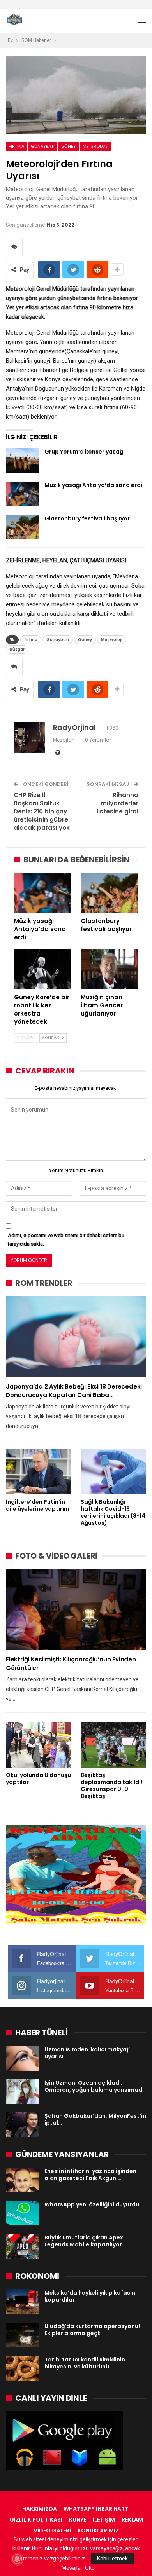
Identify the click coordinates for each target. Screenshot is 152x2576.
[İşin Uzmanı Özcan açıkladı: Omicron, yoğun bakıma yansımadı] (23, 2092)
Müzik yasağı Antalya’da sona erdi (93, 485)
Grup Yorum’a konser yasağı (85, 452)
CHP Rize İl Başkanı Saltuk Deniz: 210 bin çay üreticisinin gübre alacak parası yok (42, 811)
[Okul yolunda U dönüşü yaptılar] (39, 1745)
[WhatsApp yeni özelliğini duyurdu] (23, 2213)
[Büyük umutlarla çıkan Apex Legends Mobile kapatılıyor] (23, 2246)
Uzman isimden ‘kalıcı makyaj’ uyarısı (87, 2053)
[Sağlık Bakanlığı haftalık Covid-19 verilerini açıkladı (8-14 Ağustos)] (113, 1472)
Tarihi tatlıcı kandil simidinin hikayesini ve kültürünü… (85, 2363)
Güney (69, 146)
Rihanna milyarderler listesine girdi (118, 803)
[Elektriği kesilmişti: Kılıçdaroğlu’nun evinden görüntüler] (76, 1610)
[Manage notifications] (17, 2559)
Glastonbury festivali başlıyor (87, 518)
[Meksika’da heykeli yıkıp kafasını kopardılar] (23, 2302)
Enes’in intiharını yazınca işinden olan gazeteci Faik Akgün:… (90, 2175)
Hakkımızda (40, 2509)
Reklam (132, 2520)
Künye (78, 2520)
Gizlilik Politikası (36, 2520)
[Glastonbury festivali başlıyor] (23, 527)
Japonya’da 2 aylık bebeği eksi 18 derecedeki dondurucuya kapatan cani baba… (74, 1391)
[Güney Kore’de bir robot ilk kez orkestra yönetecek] (43, 969)
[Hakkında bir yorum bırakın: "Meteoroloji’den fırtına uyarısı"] (14, 247)
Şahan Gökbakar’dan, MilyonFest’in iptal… (95, 2119)
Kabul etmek (112, 2559)
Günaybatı (43, 146)
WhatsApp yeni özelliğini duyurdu (92, 2204)
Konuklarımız (98, 2531)
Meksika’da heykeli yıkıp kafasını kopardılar (91, 2296)
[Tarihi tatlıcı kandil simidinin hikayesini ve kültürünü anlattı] (23, 2368)
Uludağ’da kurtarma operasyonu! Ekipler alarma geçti (92, 2330)
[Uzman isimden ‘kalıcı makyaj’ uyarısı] (23, 2058)
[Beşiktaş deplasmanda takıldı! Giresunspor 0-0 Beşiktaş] (113, 1745)
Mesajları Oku (78, 2568)
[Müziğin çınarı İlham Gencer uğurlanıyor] (109, 969)
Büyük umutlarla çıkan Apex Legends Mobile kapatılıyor (84, 2241)
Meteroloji (96, 146)
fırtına (16, 146)
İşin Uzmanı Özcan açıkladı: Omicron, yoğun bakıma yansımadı (94, 2086)
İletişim (104, 2520)
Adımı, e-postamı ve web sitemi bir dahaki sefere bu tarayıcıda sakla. (66, 1240)
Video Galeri (52, 2531)
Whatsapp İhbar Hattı (97, 2509)
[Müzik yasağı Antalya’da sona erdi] (23, 494)
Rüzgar (17, 649)
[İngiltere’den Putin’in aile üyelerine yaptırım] (39, 1472)
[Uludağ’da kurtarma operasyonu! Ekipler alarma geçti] (23, 2335)
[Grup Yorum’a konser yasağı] (23, 461)
